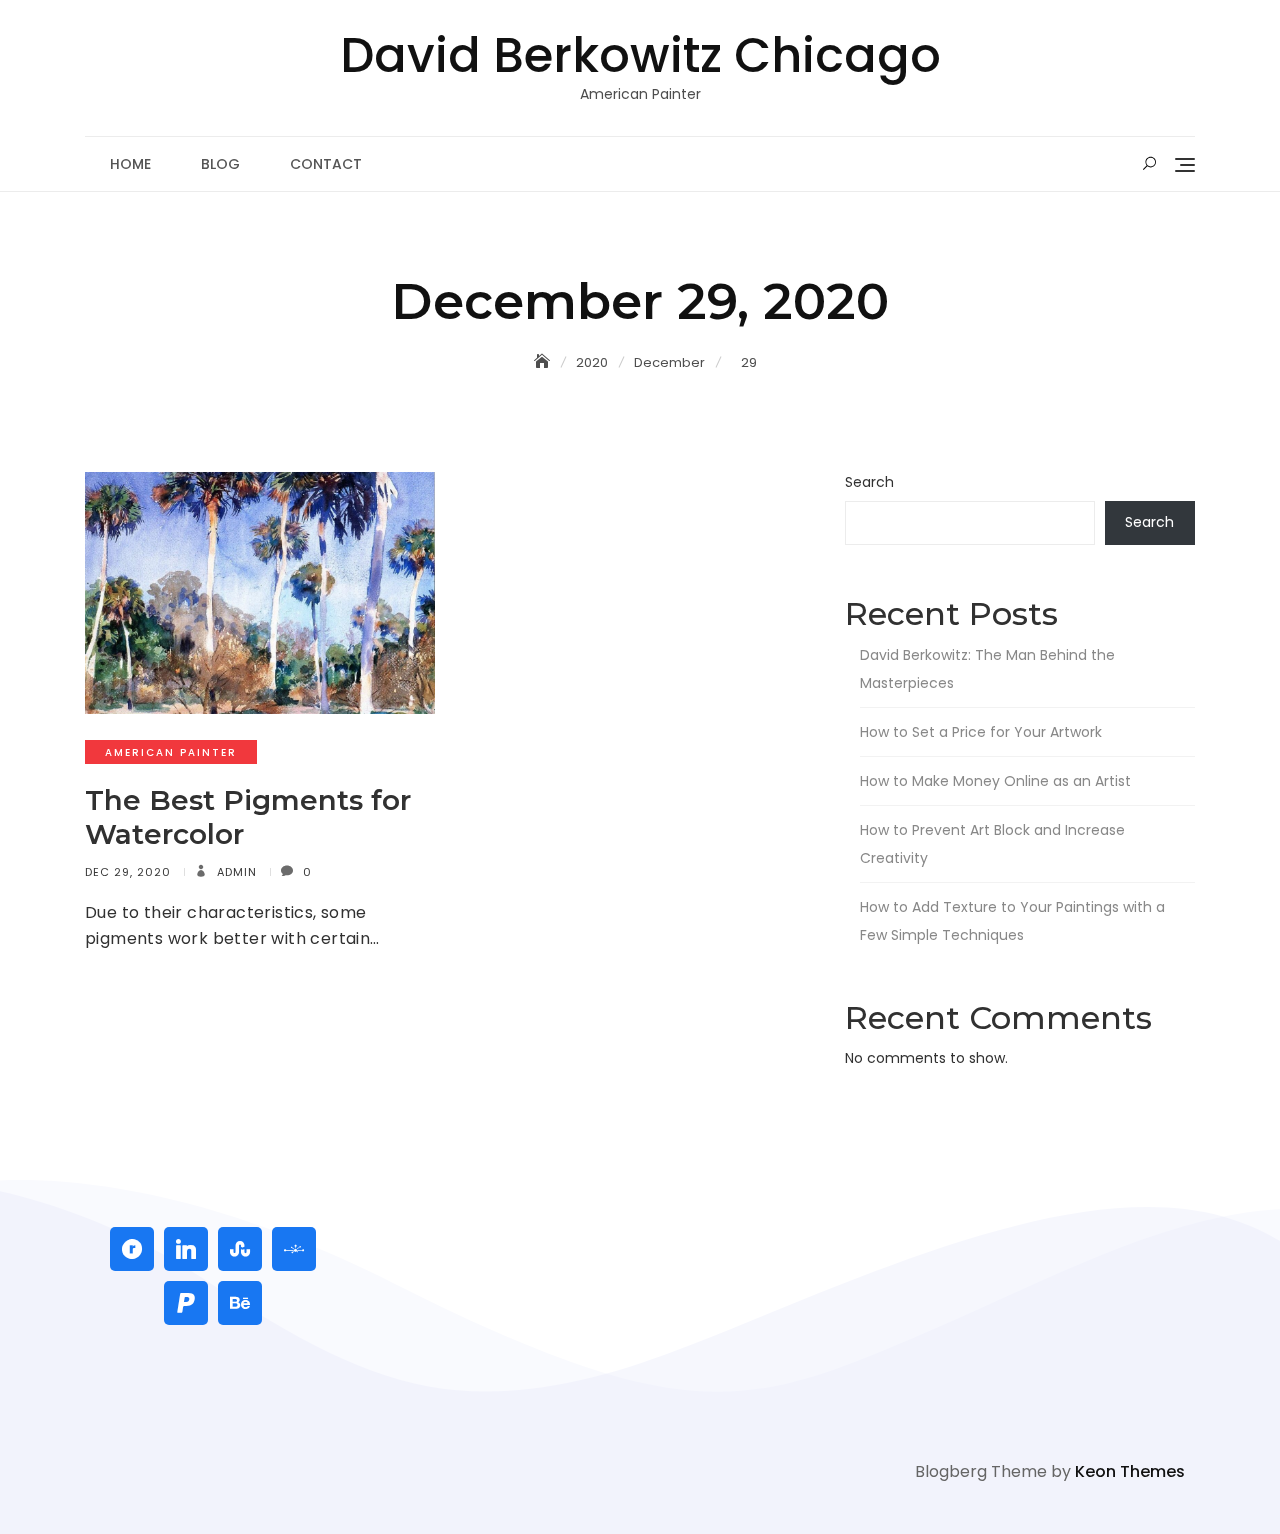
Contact (326, 164)
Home (130, 164)
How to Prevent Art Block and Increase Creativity (992, 844)
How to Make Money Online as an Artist (995, 781)
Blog (220, 164)
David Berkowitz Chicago (640, 55)
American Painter (171, 752)
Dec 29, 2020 (128, 872)
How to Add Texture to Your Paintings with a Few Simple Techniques (1012, 921)
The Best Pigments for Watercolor (248, 817)
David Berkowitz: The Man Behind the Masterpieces (987, 669)
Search (869, 482)
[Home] (544, 362)
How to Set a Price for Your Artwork (981, 732)
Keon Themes (1130, 1471)
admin (235, 872)
